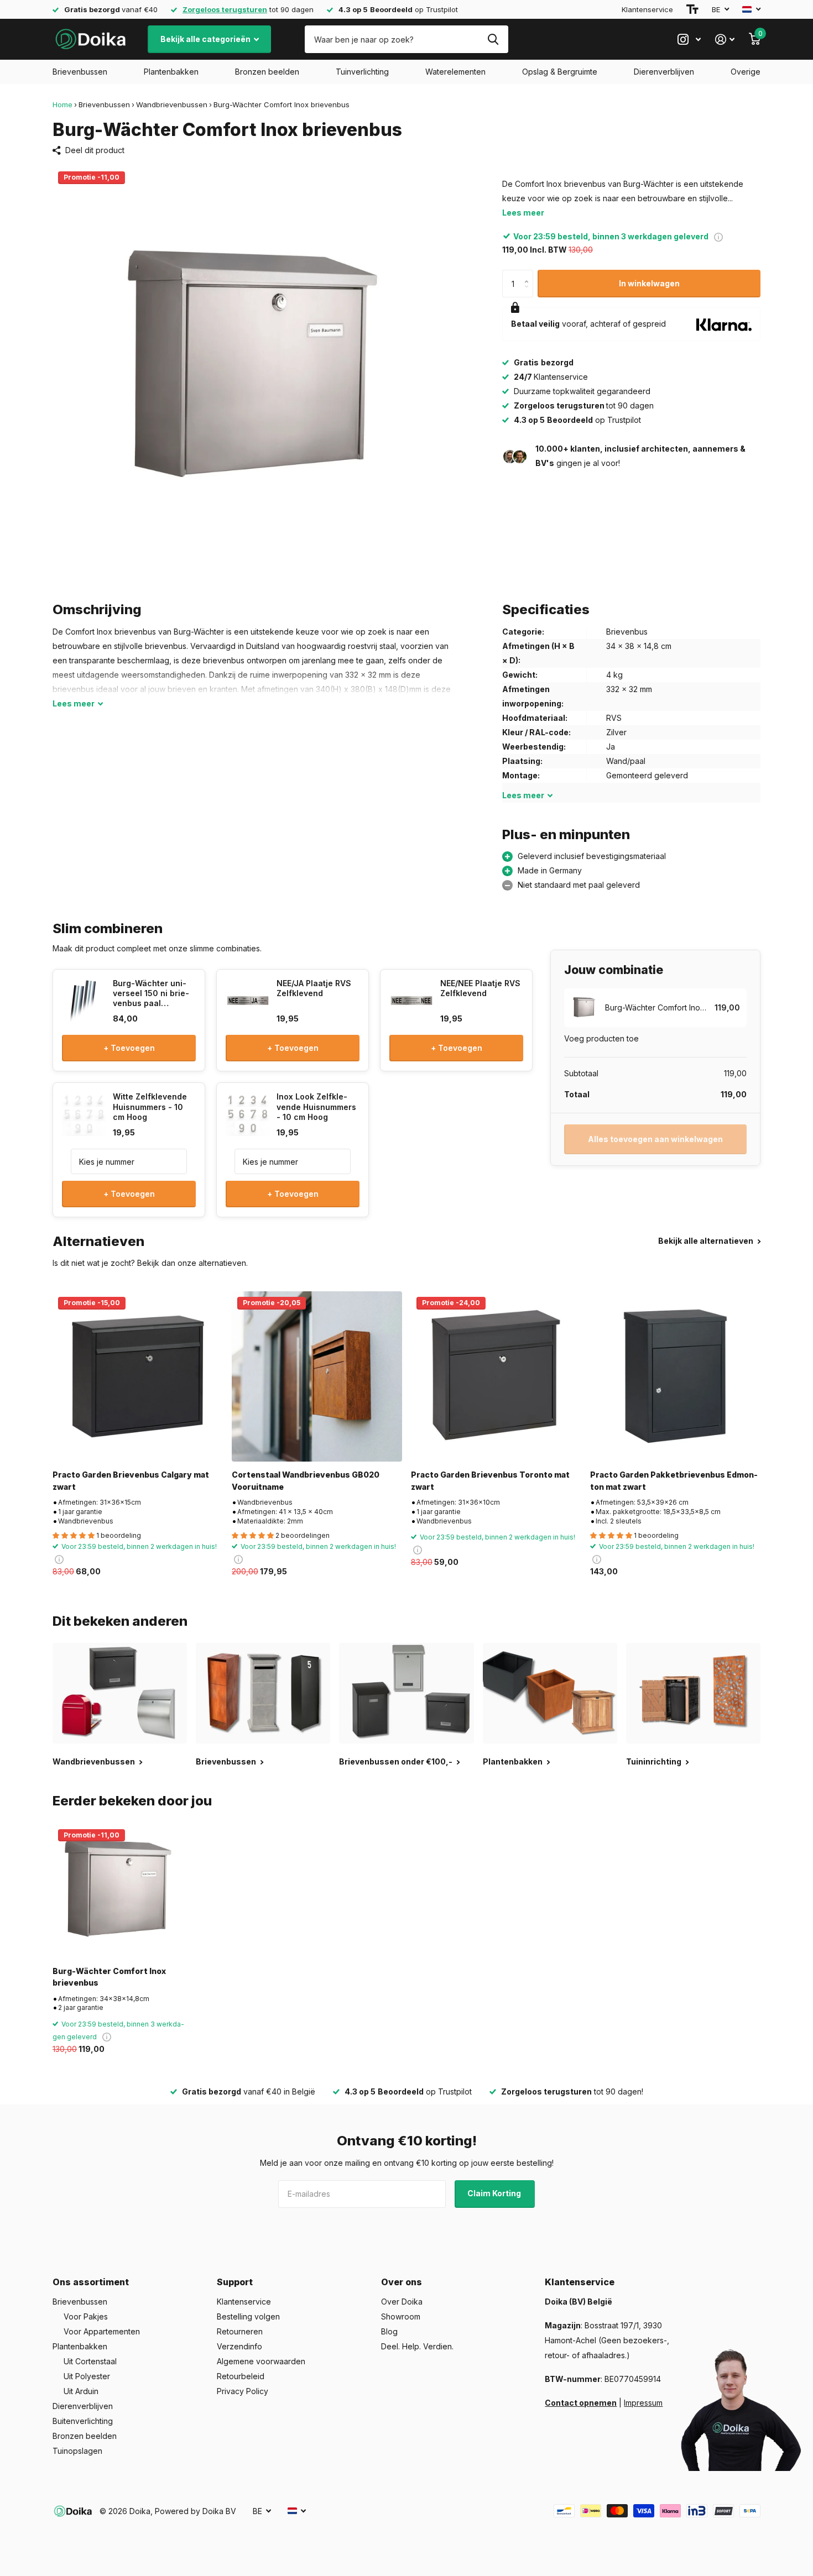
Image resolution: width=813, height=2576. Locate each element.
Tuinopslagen (77, 2451)
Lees (74, 703)
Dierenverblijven (664, 72)
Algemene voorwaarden (261, 2361)
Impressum (643, 2403)
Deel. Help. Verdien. (417, 2346)
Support (235, 2282)
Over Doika (402, 2302)
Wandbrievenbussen (172, 104)
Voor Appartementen (102, 2331)
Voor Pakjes (86, 2316)
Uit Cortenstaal (90, 2361)
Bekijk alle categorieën (206, 39)
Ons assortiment (91, 2282)
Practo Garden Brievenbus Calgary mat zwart (131, 1480)
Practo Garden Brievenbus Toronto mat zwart (490, 1480)
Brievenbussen (80, 72)
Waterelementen (455, 72)
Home (62, 104)
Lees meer (523, 213)
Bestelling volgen (248, 2316)
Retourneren (240, 2331)
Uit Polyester (87, 2376)
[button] (529, 274)
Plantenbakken (171, 72)
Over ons (402, 2282)
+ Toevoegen (129, 1048)
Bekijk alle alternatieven (707, 1241)
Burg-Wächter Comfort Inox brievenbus (109, 1977)
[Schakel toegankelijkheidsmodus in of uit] (692, 9)
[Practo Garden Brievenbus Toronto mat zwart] (496, 1376)
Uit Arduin (81, 2391)
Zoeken (493, 39)
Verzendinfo (239, 2346)
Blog (389, 2331)
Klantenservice (647, 9)
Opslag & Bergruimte (560, 72)
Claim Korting (495, 2193)
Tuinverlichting (362, 72)
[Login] (725, 40)
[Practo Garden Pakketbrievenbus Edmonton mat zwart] (675, 1376)
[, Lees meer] (689, 40)
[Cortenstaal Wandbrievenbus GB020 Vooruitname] (317, 1376)
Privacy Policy (243, 2391)
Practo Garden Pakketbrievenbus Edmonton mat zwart (674, 1480)
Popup (718, 236)
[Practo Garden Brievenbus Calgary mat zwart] (138, 1376)
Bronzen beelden (267, 72)
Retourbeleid (241, 2376)
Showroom (401, 2316)
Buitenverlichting (83, 2421)
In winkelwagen (649, 283)
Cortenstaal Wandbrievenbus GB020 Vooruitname (306, 1480)
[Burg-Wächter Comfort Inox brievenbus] (120, 1891)
